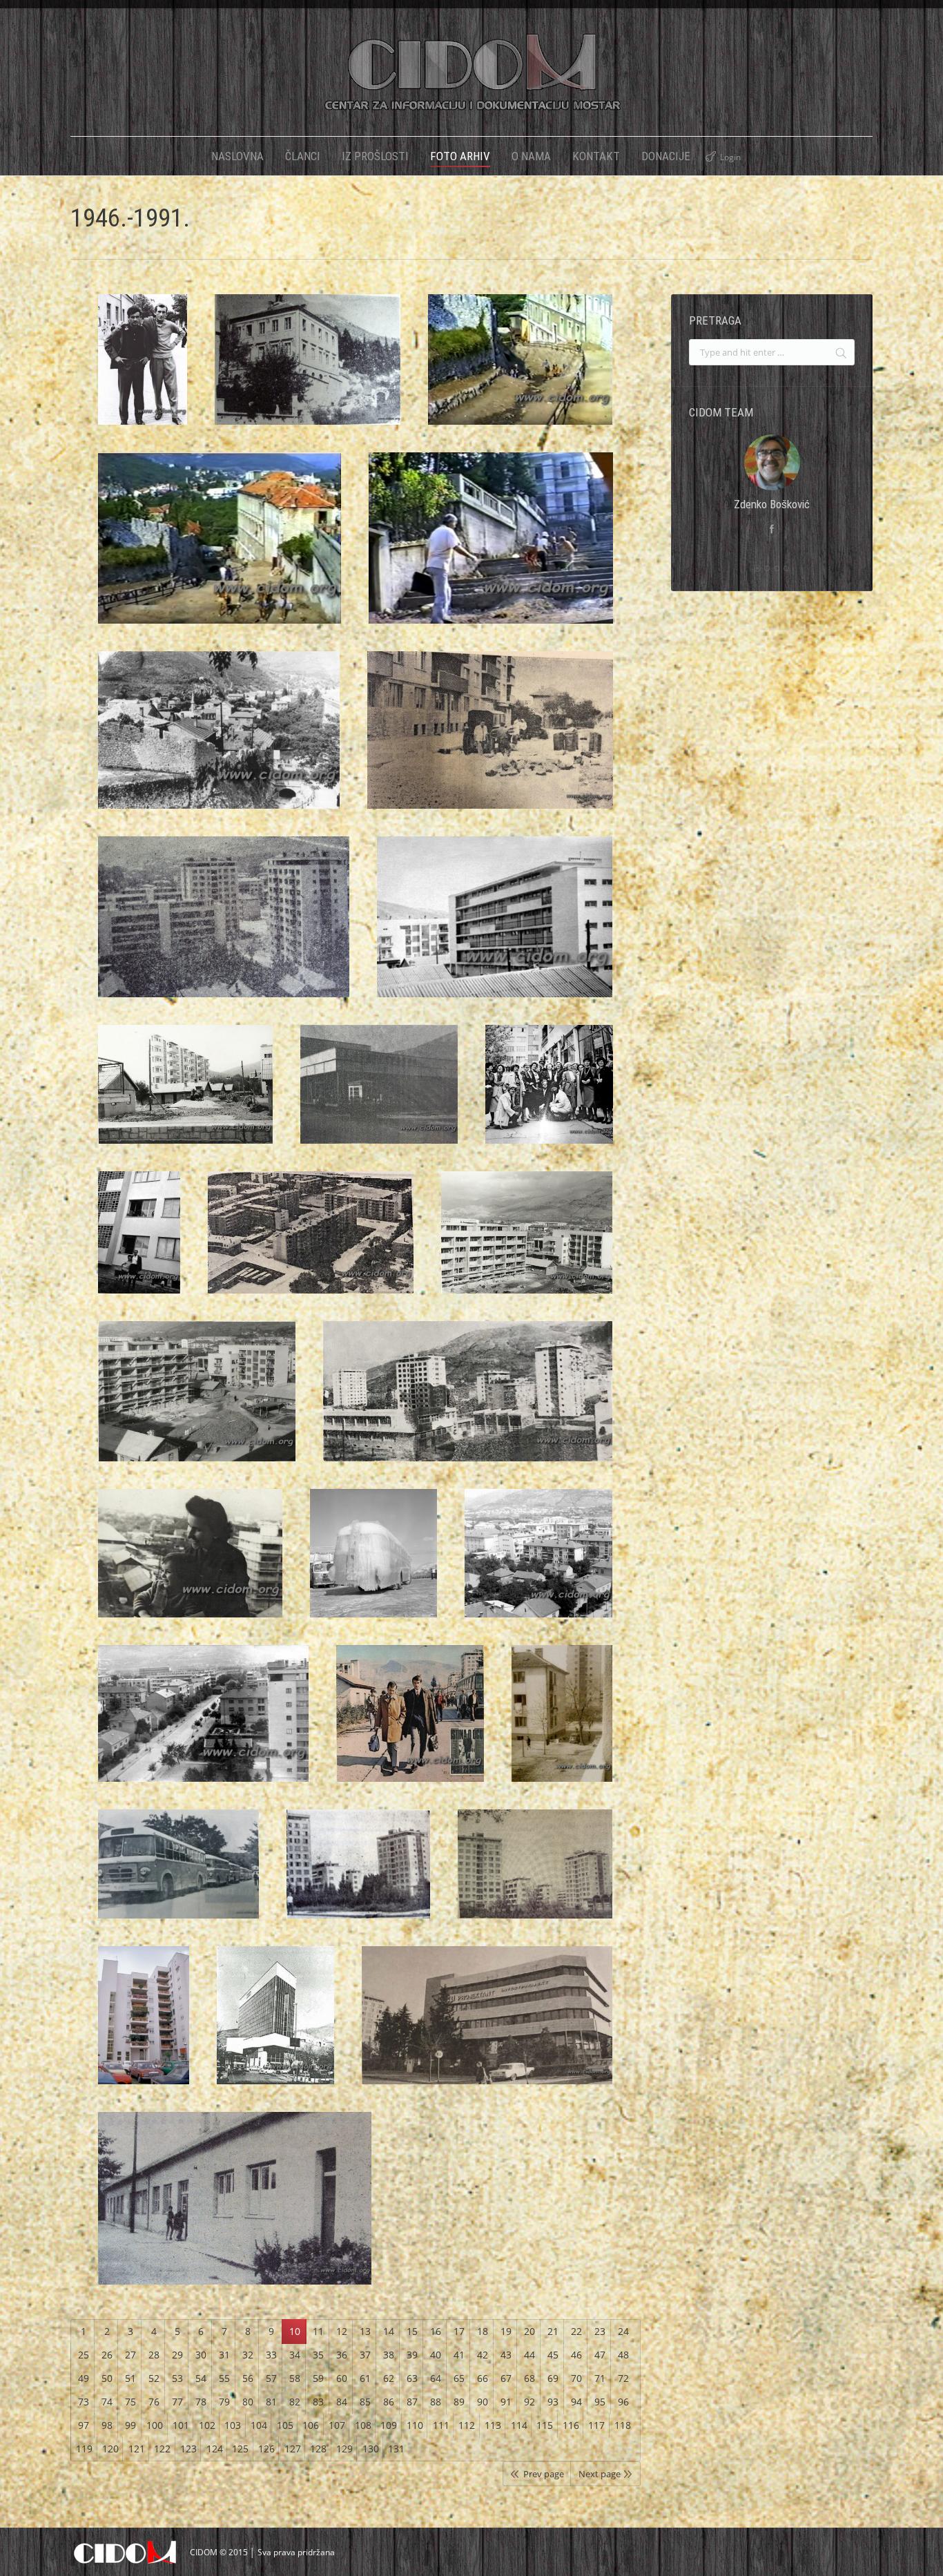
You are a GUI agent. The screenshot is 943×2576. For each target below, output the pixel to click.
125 (240, 2449)
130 (371, 2449)
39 (412, 2355)
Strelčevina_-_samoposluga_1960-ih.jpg (379, 1098)
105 (285, 2425)
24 (623, 2331)
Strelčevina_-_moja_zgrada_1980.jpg (549, 1098)
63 (412, 2378)
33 (271, 2355)
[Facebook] (772, 529)
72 (623, 2378)
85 (365, 2402)
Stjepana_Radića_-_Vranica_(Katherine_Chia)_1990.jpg (144, 2029)
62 (389, 2378)
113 (493, 2425)
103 (233, 2425)
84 (342, 2402)
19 (506, 2331)
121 (137, 2449)
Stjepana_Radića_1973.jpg (203, 1727)
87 (412, 2402)
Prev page (544, 2474)
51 (130, 2378)
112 (467, 2425)
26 (107, 2355)
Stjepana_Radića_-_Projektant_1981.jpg (487, 2029)
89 (459, 2402)
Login (730, 157)
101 (181, 2425)
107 (337, 2425)
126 (266, 2449)
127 (293, 2449)
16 (436, 2331)
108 (363, 2425)
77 (177, 2402)
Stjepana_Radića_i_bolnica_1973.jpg (539, 1567)
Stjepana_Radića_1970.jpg (178, 1878)
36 (342, 2355)
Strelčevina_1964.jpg (495, 931)
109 (389, 2425)
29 (177, 2355)
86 (389, 2402)
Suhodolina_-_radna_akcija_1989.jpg (491, 552)
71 (600, 2378)
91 (506, 2402)
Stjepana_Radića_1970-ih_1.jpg (410, 1727)
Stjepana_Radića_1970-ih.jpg (562, 1727)
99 (130, 2425)
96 (623, 2402)
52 (154, 2378)
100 (155, 2425)
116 (571, 2425)
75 (130, 2402)
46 (576, 2355)
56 (248, 2378)
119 (84, 2449)
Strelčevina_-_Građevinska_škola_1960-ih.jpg (468, 1405)
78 (201, 2402)
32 (248, 2355)
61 (365, 2378)
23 (600, 2331)
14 (389, 2331)
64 (436, 2378)
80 (248, 2402)
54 (201, 2378)
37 (365, 2355)
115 (545, 2425)
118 (623, 2425)
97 (84, 2425)
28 (154, 2355)
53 (177, 2378)
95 (600, 2402)
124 (215, 2449)
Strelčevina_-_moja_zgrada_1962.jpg (311, 1247)
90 (483, 2402)
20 (529, 2331)
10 (295, 2331)
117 (596, 2425)
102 (207, 2425)
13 (365, 2331)
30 (201, 2355)
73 (84, 2402)
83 (318, 2402)
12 (342, 2331)
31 (224, 2355)
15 (412, 2331)
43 (506, 2355)
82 (295, 2402)
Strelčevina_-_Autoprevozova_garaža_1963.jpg (373, 1567)
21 (553, 2331)
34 (295, 2355)
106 (311, 2425)
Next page (600, 2474)
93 (553, 2402)
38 (389, 2355)
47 (600, 2355)
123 (188, 2449)
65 (459, 2378)
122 (162, 2449)
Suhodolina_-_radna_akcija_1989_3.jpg (520, 374)
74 (107, 2402)
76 (154, 2402)
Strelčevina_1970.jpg (490, 744)
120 (110, 2449)
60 (342, 2378)
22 (576, 2331)
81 (271, 2402)
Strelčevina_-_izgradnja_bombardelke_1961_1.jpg (527, 1247)
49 (84, 2378)
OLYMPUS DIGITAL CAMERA (308, 374)
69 (553, 2378)
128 (318, 2449)
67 (506, 2378)
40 (436, 2355)
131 (396, 2449)
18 (483, 2331)
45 (553, 2355)
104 (259, 2425)
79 (224, 2402)
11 (318, 2331)
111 (441, 2425)
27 (130, 2355)
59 (318, 2378)
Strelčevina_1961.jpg (186, 1098)
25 (84, 2355)
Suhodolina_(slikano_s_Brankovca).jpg (219, 744)
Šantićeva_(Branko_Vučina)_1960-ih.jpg (143, 374)
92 (529, 2402)
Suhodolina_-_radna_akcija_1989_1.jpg (220, 552)
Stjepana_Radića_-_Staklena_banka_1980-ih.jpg (276, 2029)
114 (519, 2425)
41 (459, 2355)
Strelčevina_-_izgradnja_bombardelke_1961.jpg (197, 1405)
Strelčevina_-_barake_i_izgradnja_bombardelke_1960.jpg (190, 1567)
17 (459, 2331)
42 (483, 2355)
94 (576, 2402)
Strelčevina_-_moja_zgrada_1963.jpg (139, 1247)
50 (107, 2378)
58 (295, 2378)
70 (576, 2378)
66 (483, 2378)
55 (224, 2378)
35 (318, 2355)
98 (107, 2425)
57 (271, 2378)
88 (436, 2402)
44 (529, 2355)
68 (529, 2378)
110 (415, 2425)
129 (344, 2449)
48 (623, 2355)
